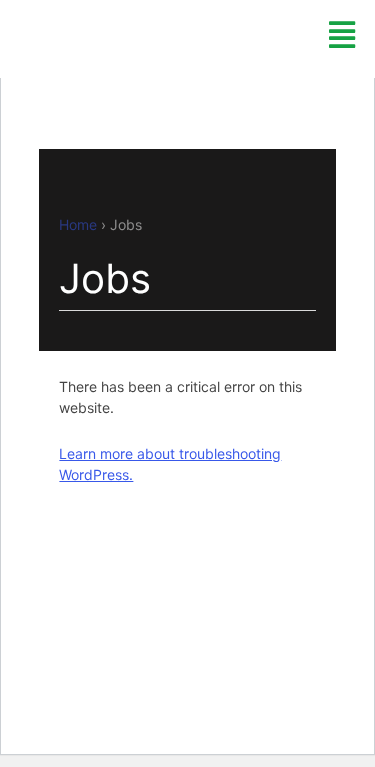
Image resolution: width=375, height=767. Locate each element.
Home (78, 224)
